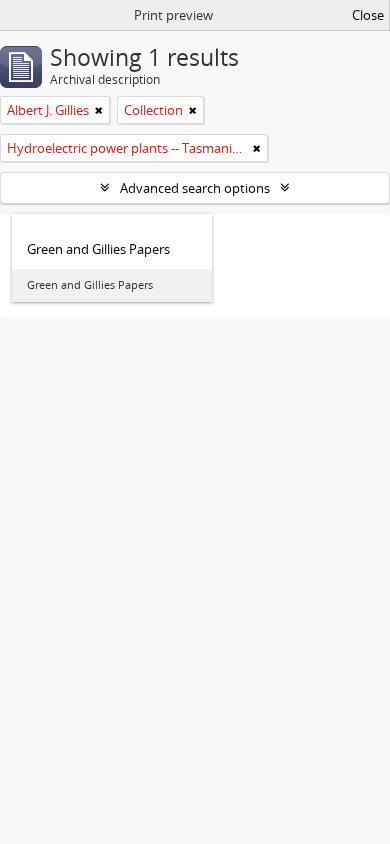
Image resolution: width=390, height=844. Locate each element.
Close (368, 15)
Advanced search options (195, 188)
